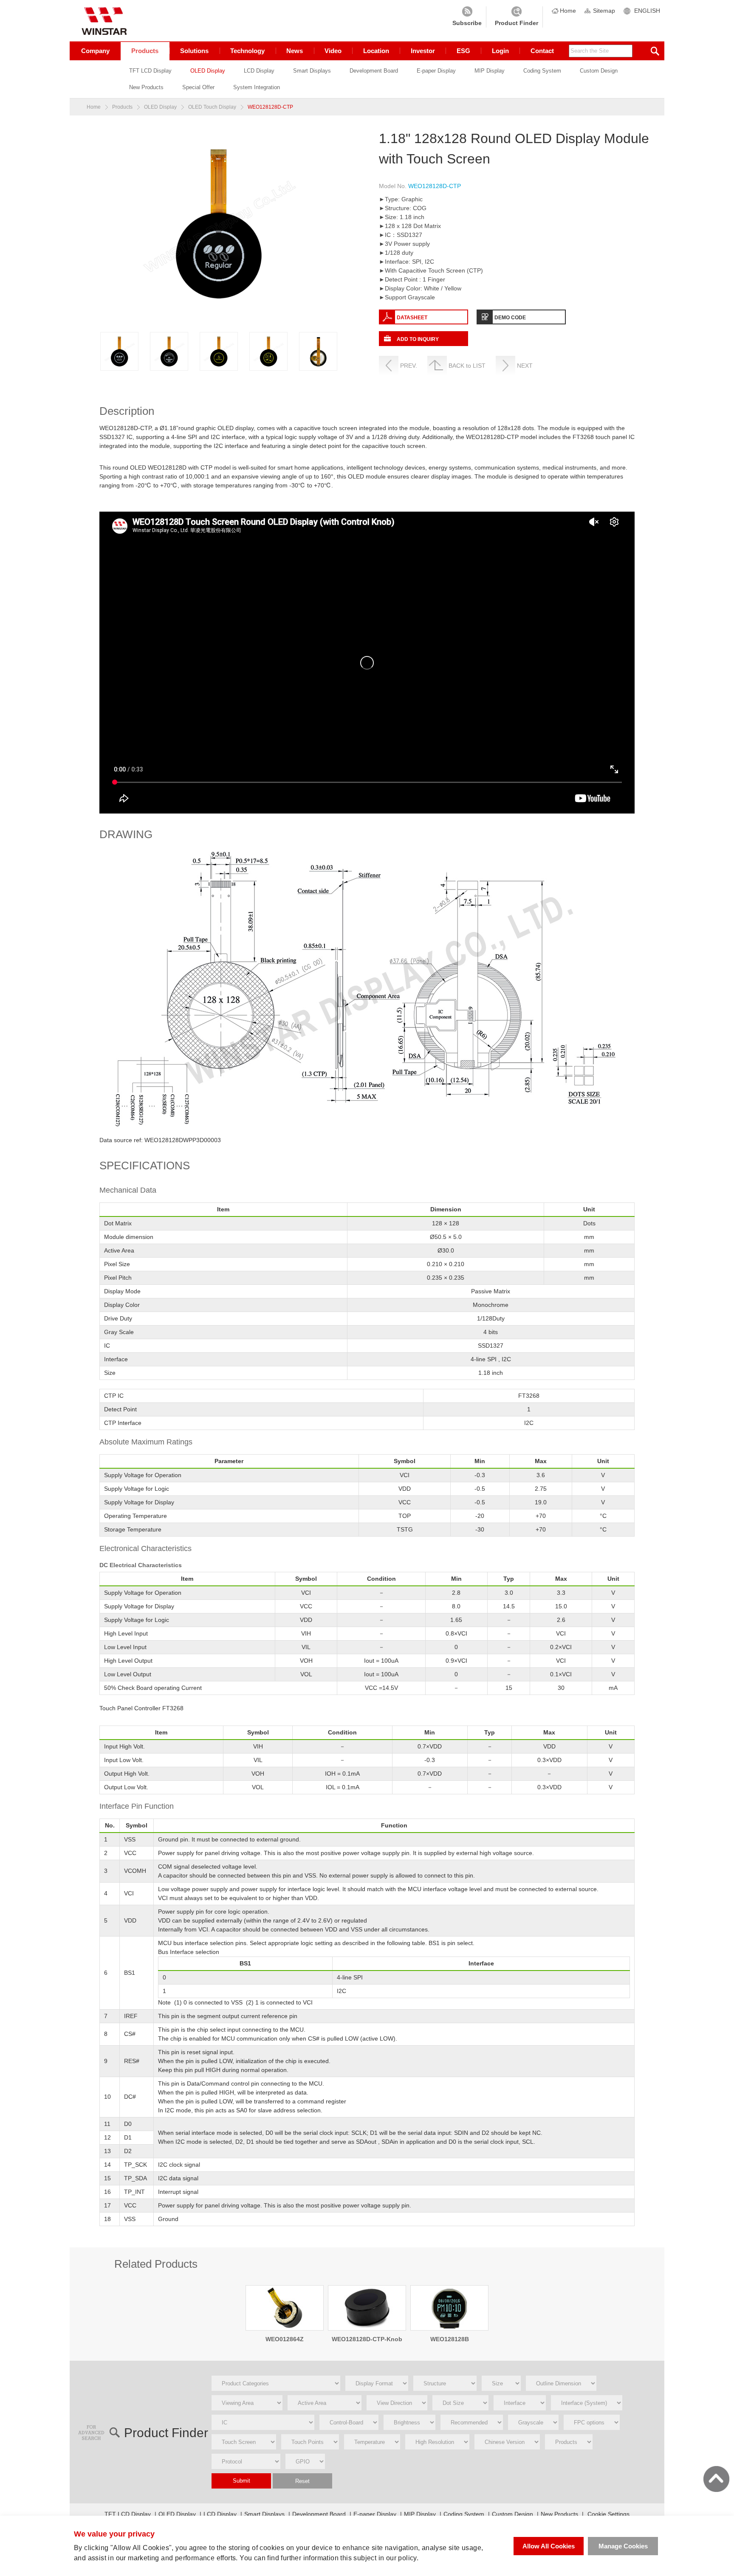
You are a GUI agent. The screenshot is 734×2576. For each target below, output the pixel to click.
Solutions (194, 51)
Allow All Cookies (549, 2546)
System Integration (257, 87)
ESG (463, 51)
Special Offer (198, 87)
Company (95, 51)
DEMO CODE (510, 318)
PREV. (409, 366)
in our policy (398, 2558)
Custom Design (599, 71)
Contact (542, 51)
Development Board (374, 71)
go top (716, 2479)
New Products (146, 87)
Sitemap (604, 11)
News (295, 51)
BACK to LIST (467, 366)
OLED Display (208, 71)
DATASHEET (412, 318)
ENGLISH (647, 11)
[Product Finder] (517, 17)
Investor (423, 51)
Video (333, 51)
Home (568, 11)
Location (376, 51)
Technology (247, 51)
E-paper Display (436, 71)
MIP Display (490, 71)
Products (145, 51)
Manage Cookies (623, 2546)
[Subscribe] (467, 17)
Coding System (542, 71)
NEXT (525, 366)
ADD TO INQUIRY (418, 339)
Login (500, 51)
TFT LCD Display (150, 71)
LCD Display (259, 71)
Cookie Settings (608, 2514)
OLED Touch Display (212, 107)
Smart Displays (312, 71)
